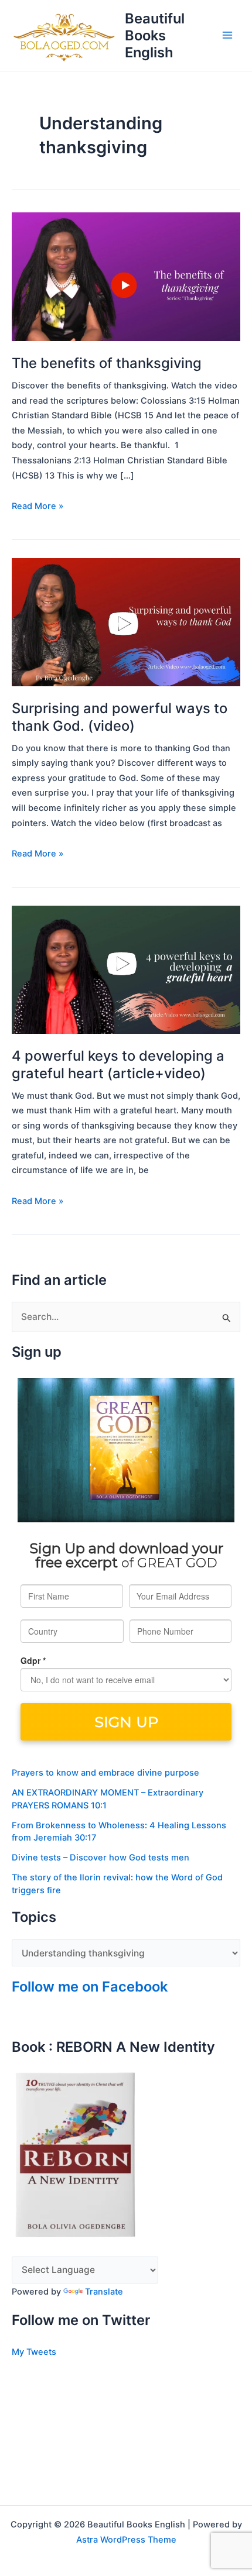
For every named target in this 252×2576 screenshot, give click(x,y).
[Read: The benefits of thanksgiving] (126, 276)
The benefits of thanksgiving (107, 363)
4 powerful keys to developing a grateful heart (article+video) (118, 1064)
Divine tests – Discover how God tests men (101, 1858)
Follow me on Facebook (90, 1987)
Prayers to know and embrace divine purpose (105, 1773)
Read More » (38, 505)
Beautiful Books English (155, 35)
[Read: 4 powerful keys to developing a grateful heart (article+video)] (126, 969)
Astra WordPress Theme (126, 2540)
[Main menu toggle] (228, 35)
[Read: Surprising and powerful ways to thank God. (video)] (126, 622)
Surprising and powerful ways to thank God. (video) (120, 717)
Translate (104, 2292)
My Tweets (34, 2352)
